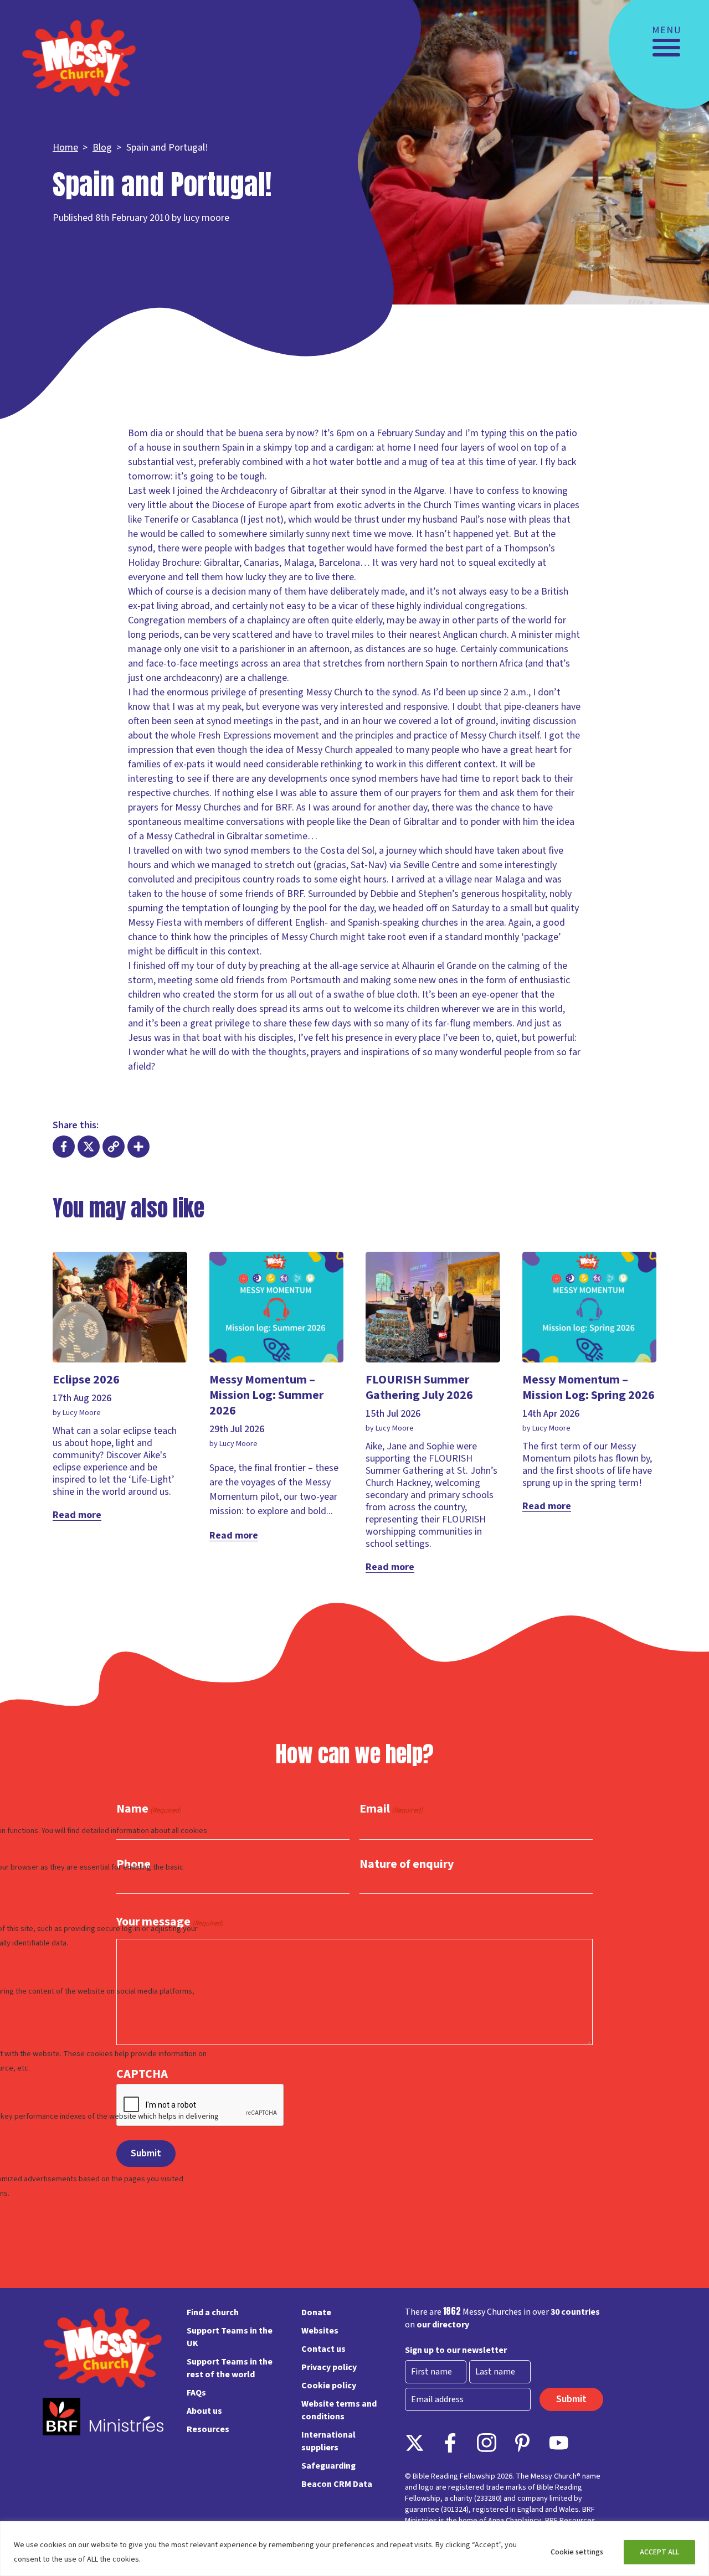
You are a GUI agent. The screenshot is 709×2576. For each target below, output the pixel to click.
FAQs (196, 2393)
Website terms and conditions (339, 2410)
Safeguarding (328, 2466)
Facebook (451, 2443)
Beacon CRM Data (337, 2484)
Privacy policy (329, 2367)
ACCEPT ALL (659, 2552)
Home (65, 148)
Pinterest (523, 2443)
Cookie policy (329, 2386)
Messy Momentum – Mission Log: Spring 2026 (589, 1387)
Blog (102, 148)
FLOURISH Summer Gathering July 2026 (419, 1387)
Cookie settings (577, 2552)
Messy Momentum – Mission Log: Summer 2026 (266, 1395)
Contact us (323, 2349)
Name (149, 1809)
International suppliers (328, 2441)
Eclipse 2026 (86, 1380)
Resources (208, 2429)
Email (391, 1809)
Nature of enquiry (407, 1864)
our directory (443, 2325)
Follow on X (415, 2443)
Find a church (213, 2312)
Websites (320, 2331)
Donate (316, 2312)
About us (204, 2411)
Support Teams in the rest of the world (230, 2368)
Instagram (487, 2443)
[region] (354, 2549)
